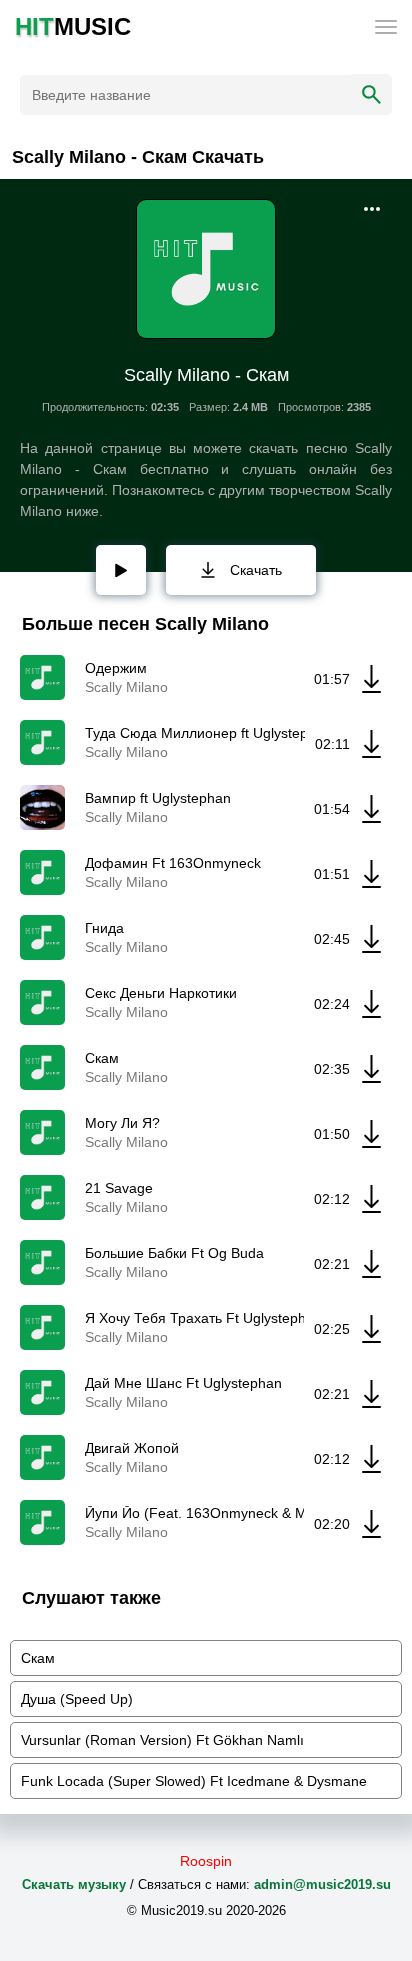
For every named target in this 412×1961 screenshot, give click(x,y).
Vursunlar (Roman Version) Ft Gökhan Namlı (162, 1740)
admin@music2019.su (322, 1884)
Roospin (206, 1861)
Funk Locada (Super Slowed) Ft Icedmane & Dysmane (194, 1781)
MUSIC (73, 27)
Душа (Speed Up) (77, 1699)
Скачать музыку (74, 1884)
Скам (38, 1658)
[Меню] (386, 27)
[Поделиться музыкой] (372, 209)
